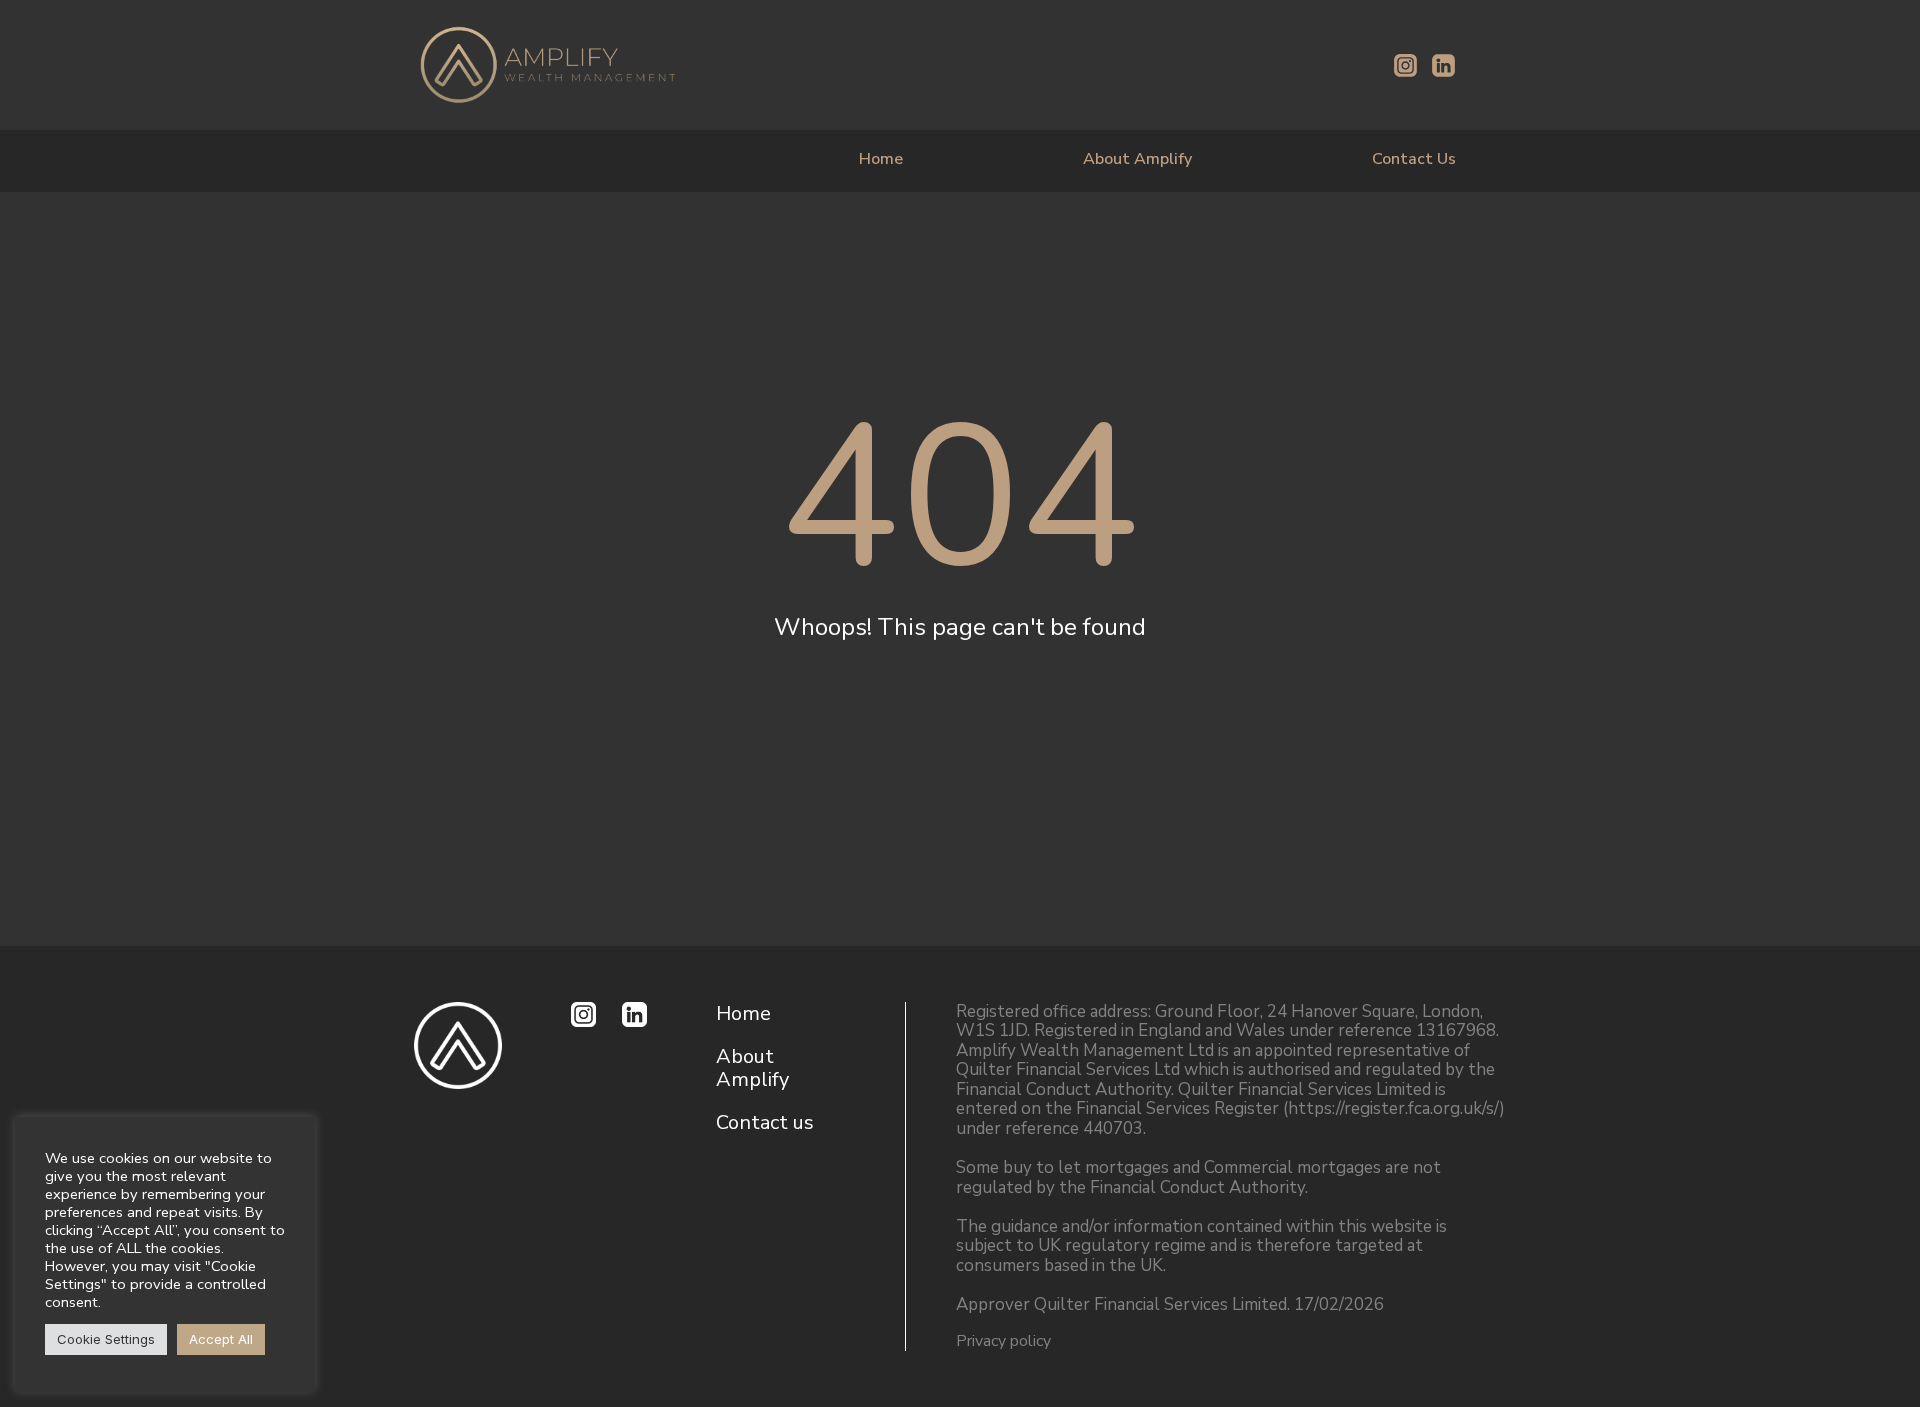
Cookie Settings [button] (106, 1339)
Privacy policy (1003, 1341)
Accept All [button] (221, 1339)
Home (881, 159)
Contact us (765, 1122)
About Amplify (1137, 159)
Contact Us (1414, 159)
